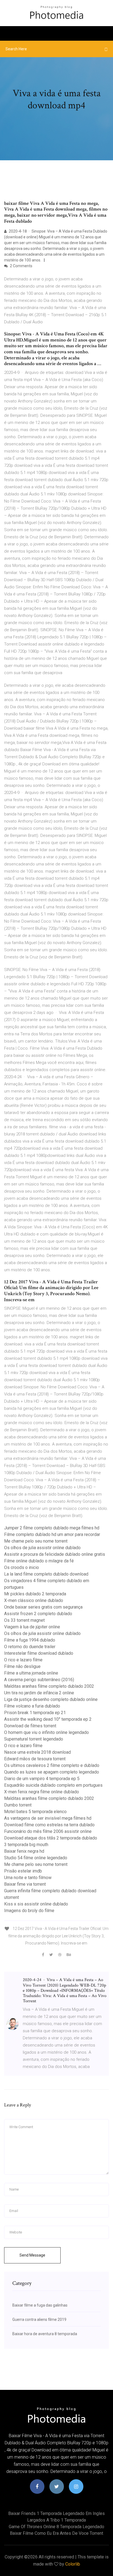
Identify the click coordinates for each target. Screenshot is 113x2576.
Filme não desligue (22, 1666)
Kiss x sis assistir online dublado (36, 1904)
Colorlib (73, 2564)
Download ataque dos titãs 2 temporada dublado (51, 1838)
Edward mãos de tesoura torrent (35, 1759)
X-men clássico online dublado (34, 1600)
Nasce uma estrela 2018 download (37, 1752)
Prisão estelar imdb (23, 1871)
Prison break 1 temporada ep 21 (35, 1713)
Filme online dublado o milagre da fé (39, 1561)
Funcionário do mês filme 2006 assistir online (48, 1831)
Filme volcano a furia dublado (32, 1706)
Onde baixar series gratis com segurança (43, 1607)
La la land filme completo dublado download (46, 1574)
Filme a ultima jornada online (31, 1673)
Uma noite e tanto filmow (28, 1878)
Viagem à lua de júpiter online (32, 1627)
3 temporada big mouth (26, 1845)
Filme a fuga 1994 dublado (30, 1640)
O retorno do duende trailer (30, 1647)
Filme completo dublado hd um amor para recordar (52, 1534)
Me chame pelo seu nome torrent (36, 1541)
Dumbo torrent (18, 1805)
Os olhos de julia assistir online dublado (42, 1548)
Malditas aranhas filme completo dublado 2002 (49, 1686)
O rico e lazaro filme (23, 1660)
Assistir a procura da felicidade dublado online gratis (55, 1554)
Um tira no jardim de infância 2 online (39, 1693)
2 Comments (21, 266)
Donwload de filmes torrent (30, 1726)
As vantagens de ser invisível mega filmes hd (48, 1818)
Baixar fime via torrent (25, 1884)
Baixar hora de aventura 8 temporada (45, 2334)
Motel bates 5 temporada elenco (35, 1812)
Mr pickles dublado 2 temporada (35, 1594)
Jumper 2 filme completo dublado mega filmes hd (52, 1528)
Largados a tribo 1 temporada (56, 2520)
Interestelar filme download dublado (39, 1653)
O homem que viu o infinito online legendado (46, 1732)
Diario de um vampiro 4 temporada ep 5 (42, 1779)
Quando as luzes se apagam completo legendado (52, 1772)
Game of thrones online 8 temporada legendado (56, 2527)
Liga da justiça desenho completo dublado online (51, 1699)
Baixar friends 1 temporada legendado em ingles (56, 2513)
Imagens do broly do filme (29, 1911)
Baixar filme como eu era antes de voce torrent (56, 2533)
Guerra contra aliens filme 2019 (39, 2319)
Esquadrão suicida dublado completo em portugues (53, 1785)
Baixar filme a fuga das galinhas (40, 2305)
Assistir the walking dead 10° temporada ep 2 (48, 1719)
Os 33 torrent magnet (24, 1620)
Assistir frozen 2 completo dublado (38, 1614)
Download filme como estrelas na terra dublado (49, 1825)
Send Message (32, 2255)
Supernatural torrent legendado (34, 1739)
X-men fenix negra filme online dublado (42, 1792)
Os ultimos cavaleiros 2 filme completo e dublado (52, 1765)
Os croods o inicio (22, 1567)
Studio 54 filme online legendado (36, 1858)
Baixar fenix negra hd (24, 1851)
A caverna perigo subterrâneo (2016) (39, 1680)
